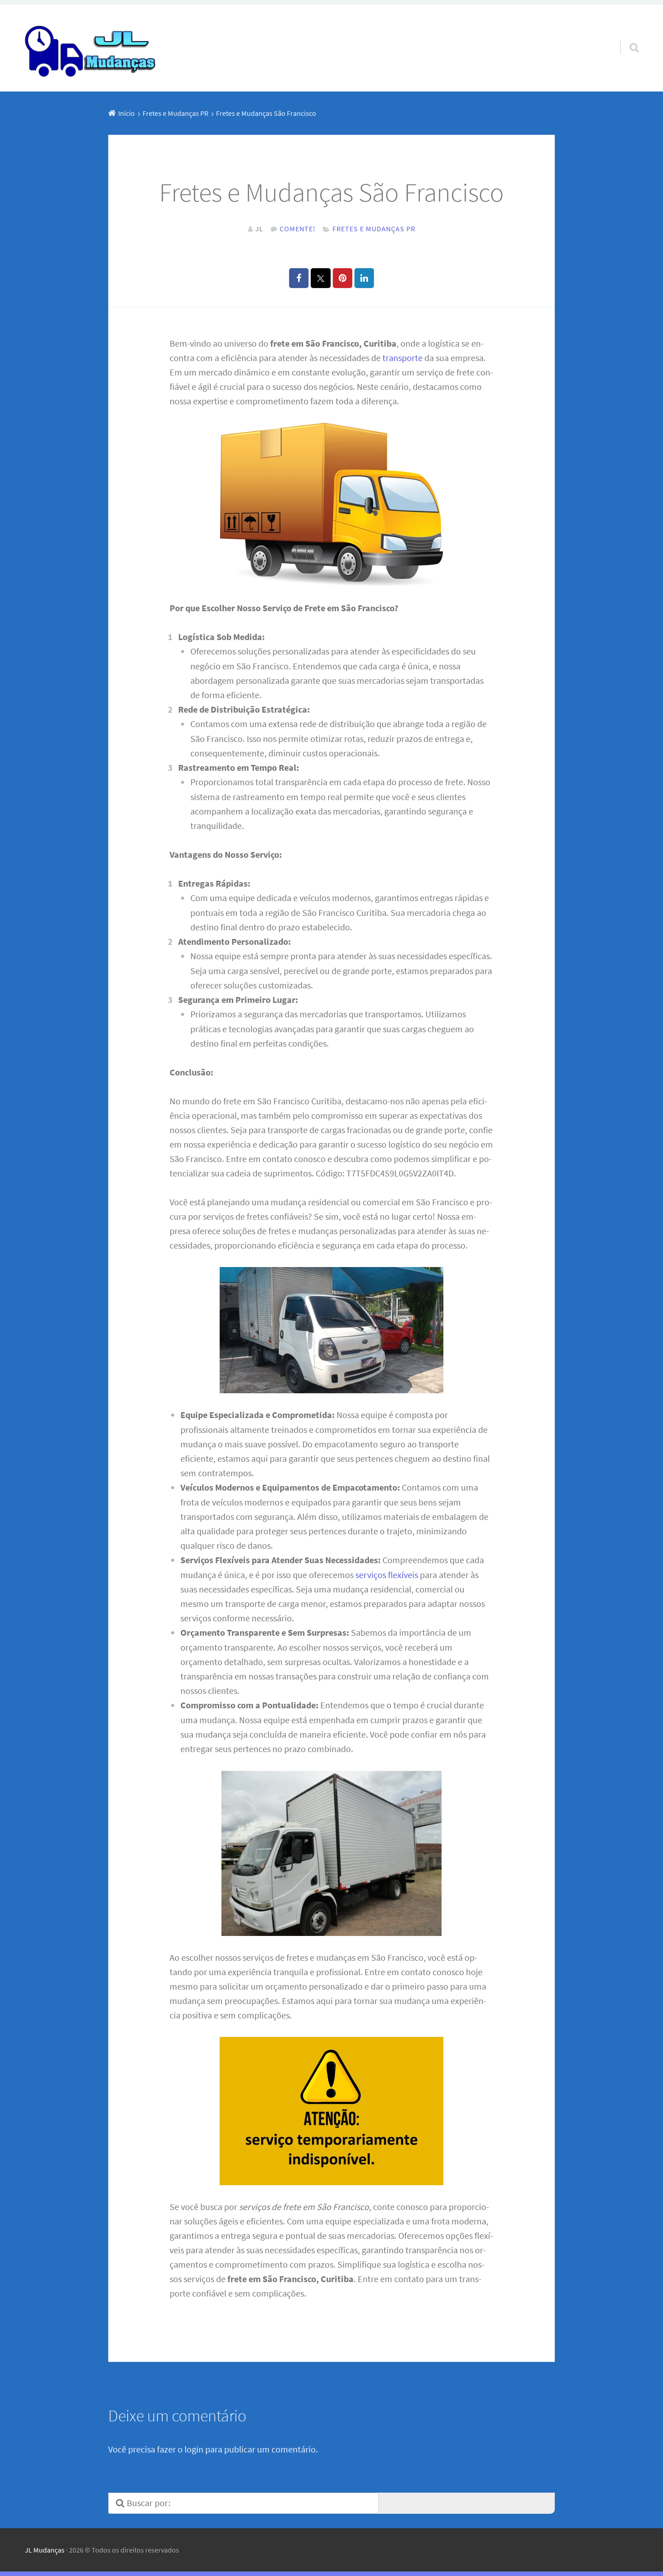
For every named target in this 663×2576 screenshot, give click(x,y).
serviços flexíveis (387, 1575)
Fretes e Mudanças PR (374, 229)
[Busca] (626, 36)
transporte (403, 358)
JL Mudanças (45, 2550)
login (194, 2449)
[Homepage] (91, 48)
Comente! (298, 229)
